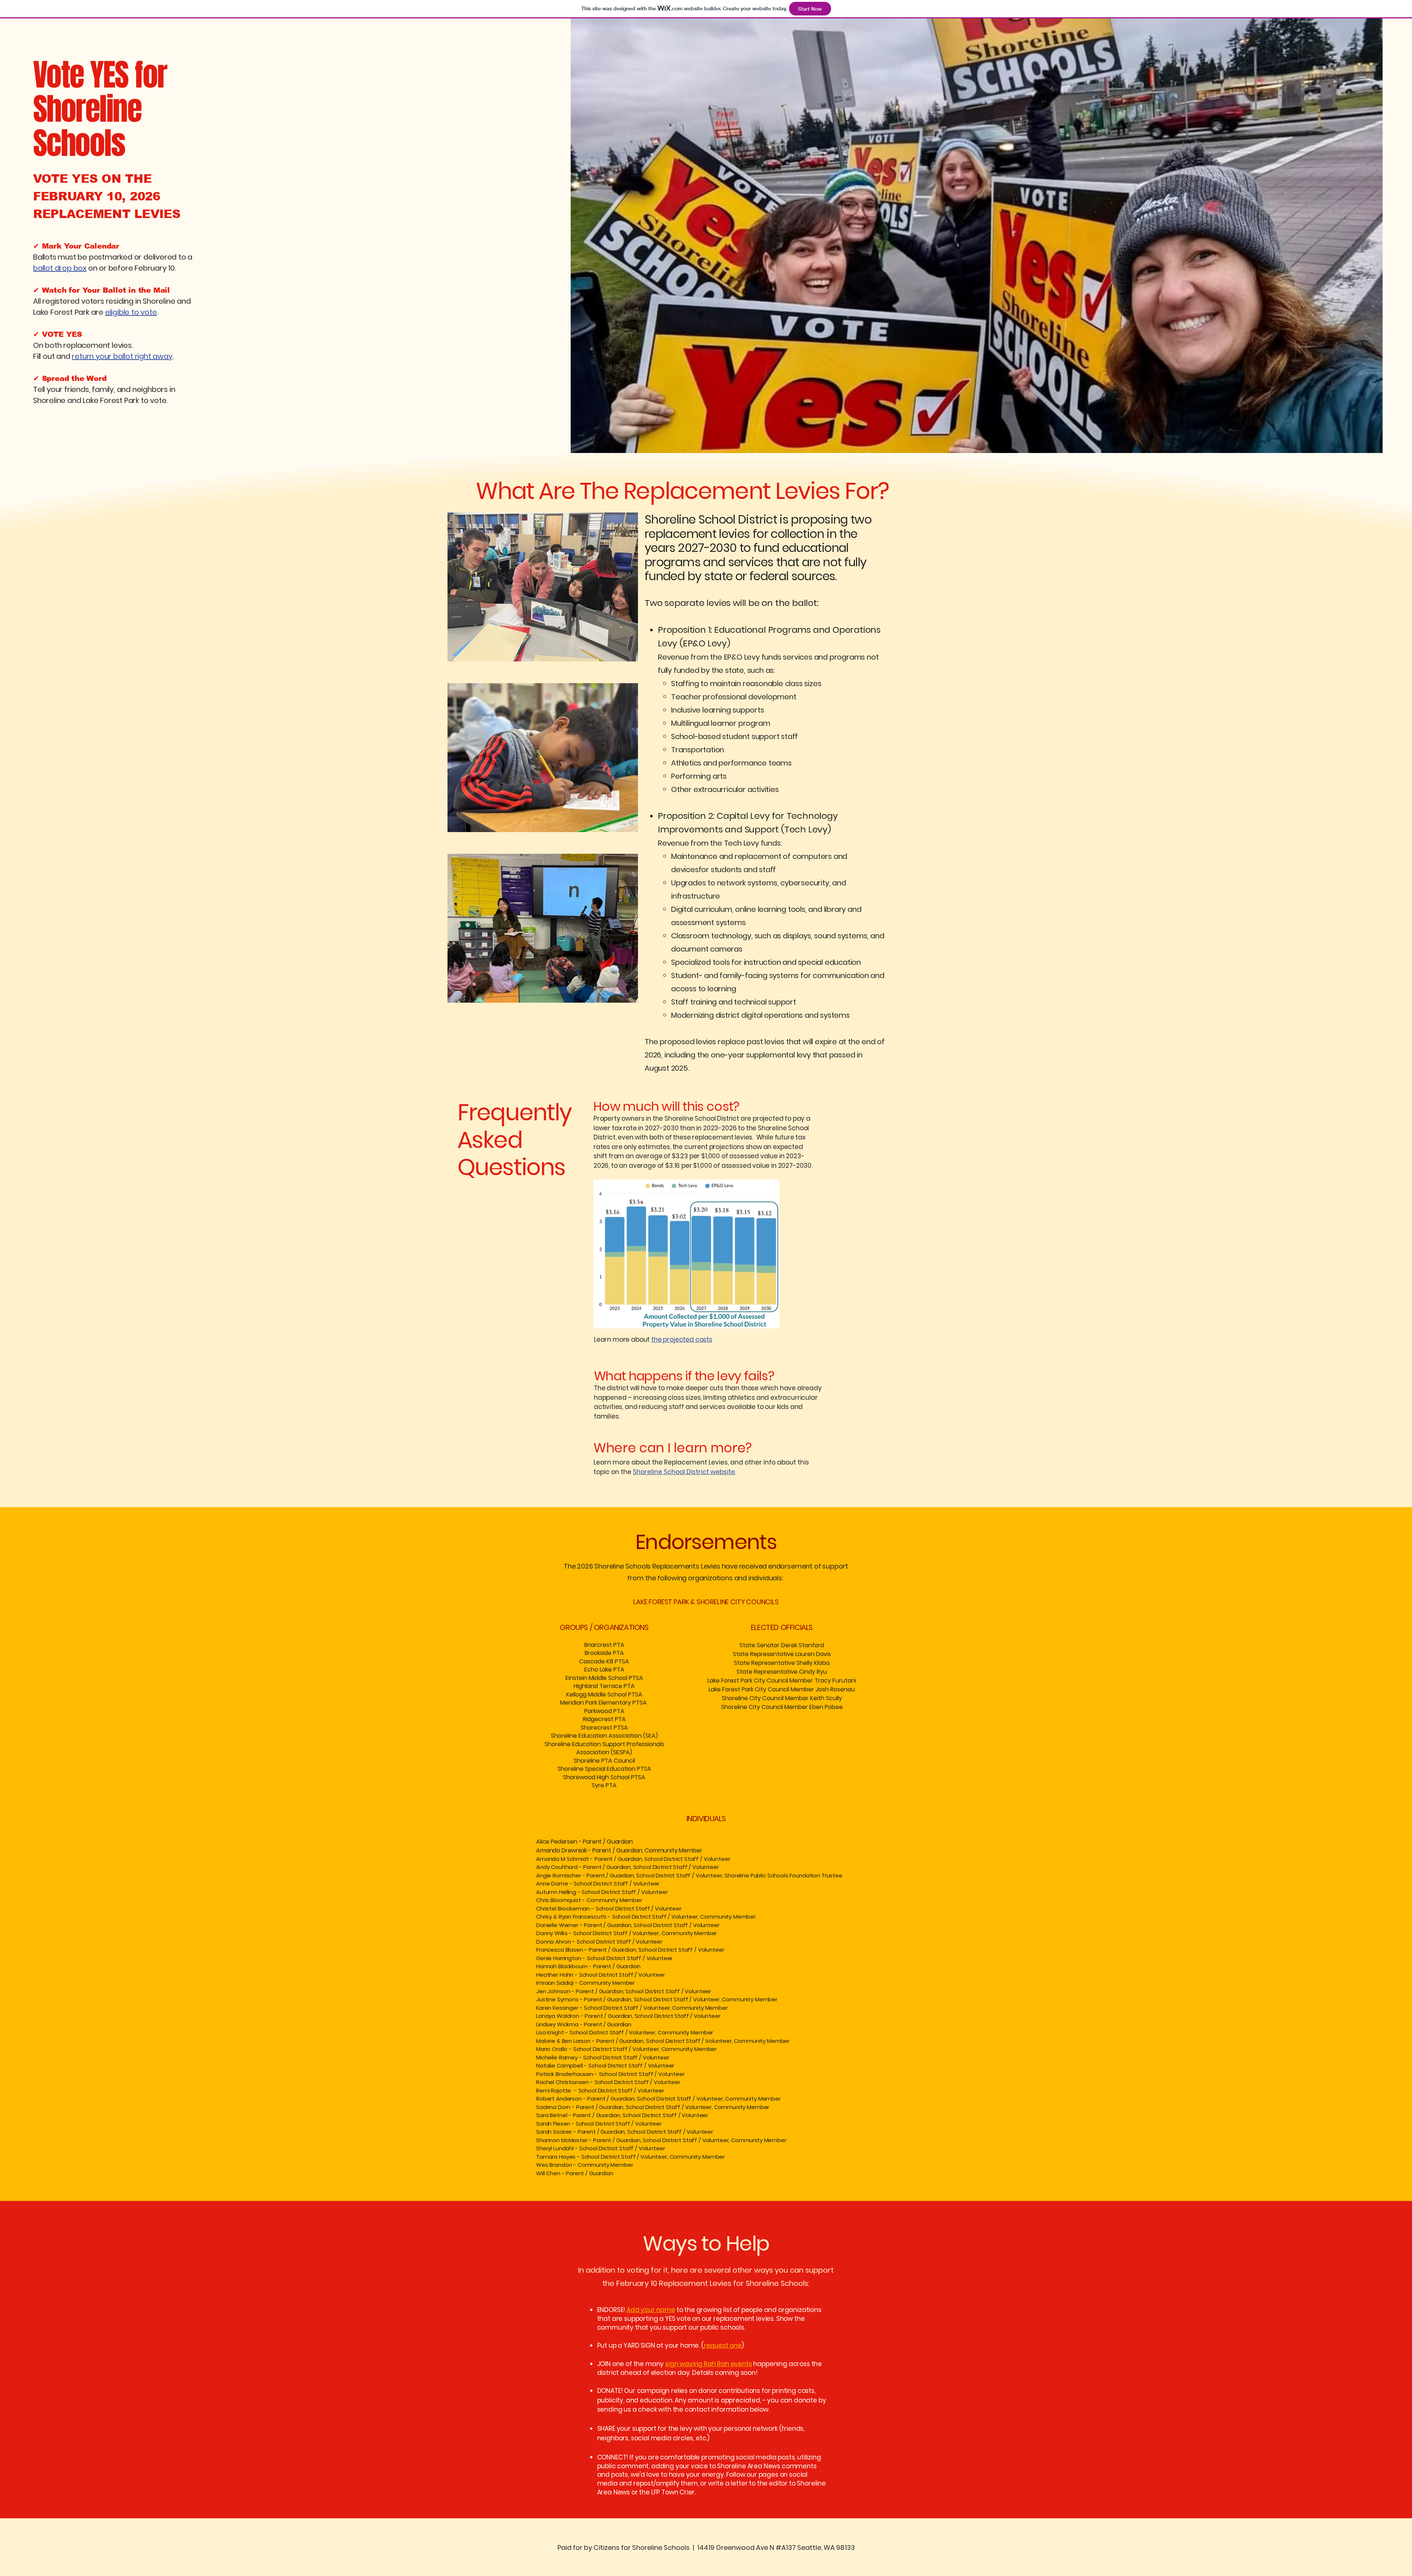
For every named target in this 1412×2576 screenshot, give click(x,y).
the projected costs (682, 1339)
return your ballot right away (122, 356)
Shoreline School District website (684, 1472)
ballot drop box (60, 268)
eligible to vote (131, 312)
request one (723, 2345)
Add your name (651, 2310)
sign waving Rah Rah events (709, 2364)
